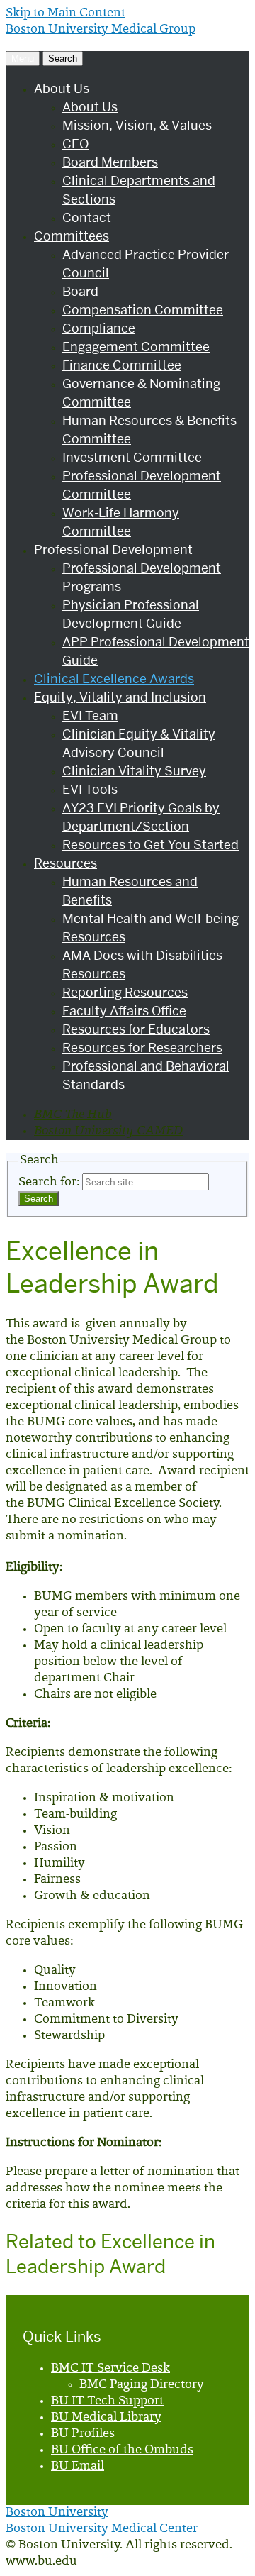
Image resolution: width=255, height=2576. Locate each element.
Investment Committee (132, 457)
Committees (72, 236)
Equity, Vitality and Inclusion (120, 697)
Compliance (99, 328)
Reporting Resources (125, 992)
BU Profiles (83, 2434)
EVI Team (90, 715)
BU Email (78, 2467)
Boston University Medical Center (102, 2529)
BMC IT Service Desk (110, 2369)
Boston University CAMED (108, 1132)
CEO (75, 144)
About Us (62, 88)
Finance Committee (122, 365)
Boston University (57, 2513)
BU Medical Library (106, 2418)
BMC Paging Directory (142, 2385)
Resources (66, 863)
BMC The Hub (73, 1115)
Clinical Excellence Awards (114, 679)
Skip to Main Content (66, 13)
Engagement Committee (136, 347)
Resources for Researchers (142, 1047)
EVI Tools (90, 789)
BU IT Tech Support (107, 2401)
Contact (87, 217)
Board (80, 291)
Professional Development (113, 549)
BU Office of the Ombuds (122, 2450)
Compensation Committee (143, 310)
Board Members (110, 162)
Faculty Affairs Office (124, 1011)
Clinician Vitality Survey (134, 771)
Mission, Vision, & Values (137, 125)
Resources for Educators (136, 1029)
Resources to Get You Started (151, 845)
